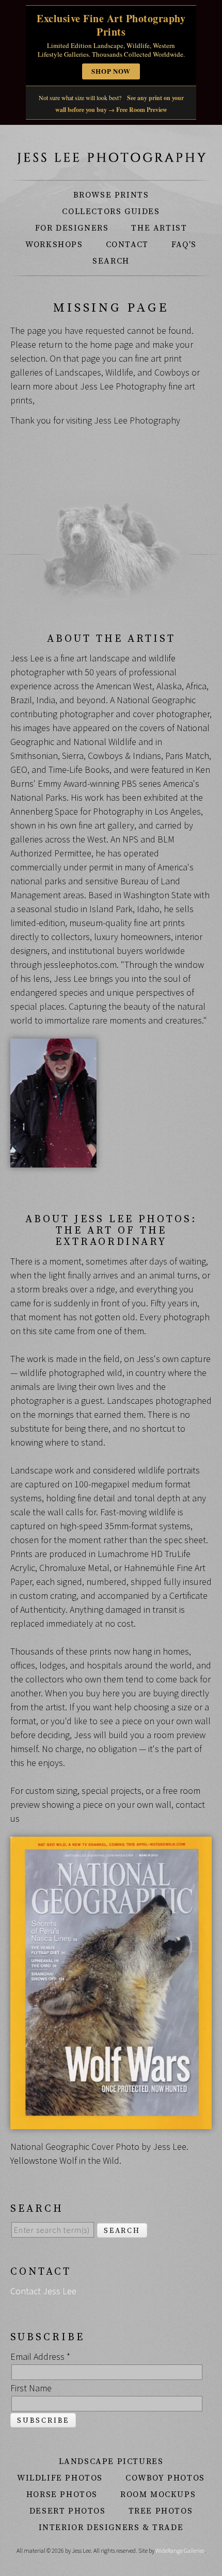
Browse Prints (111, 195)
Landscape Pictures (111, 2461)
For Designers (72, 228)
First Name (31, 2388)
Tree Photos (161, 2511)
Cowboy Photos (165, 2478)
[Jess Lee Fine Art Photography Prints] (111, 158)
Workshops (54, 245)
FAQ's (184, 245)
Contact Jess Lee (43, 2291)
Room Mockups (158, 2494)
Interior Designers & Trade (111, 2528)
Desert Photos (68, 2511)
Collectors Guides (111, 212)
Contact (127, 245)
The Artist (159, 228)
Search (111, 261)
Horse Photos (62, 2494)
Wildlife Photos (60, 2478)
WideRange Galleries (180, 2550)
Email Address (40, 2356)
